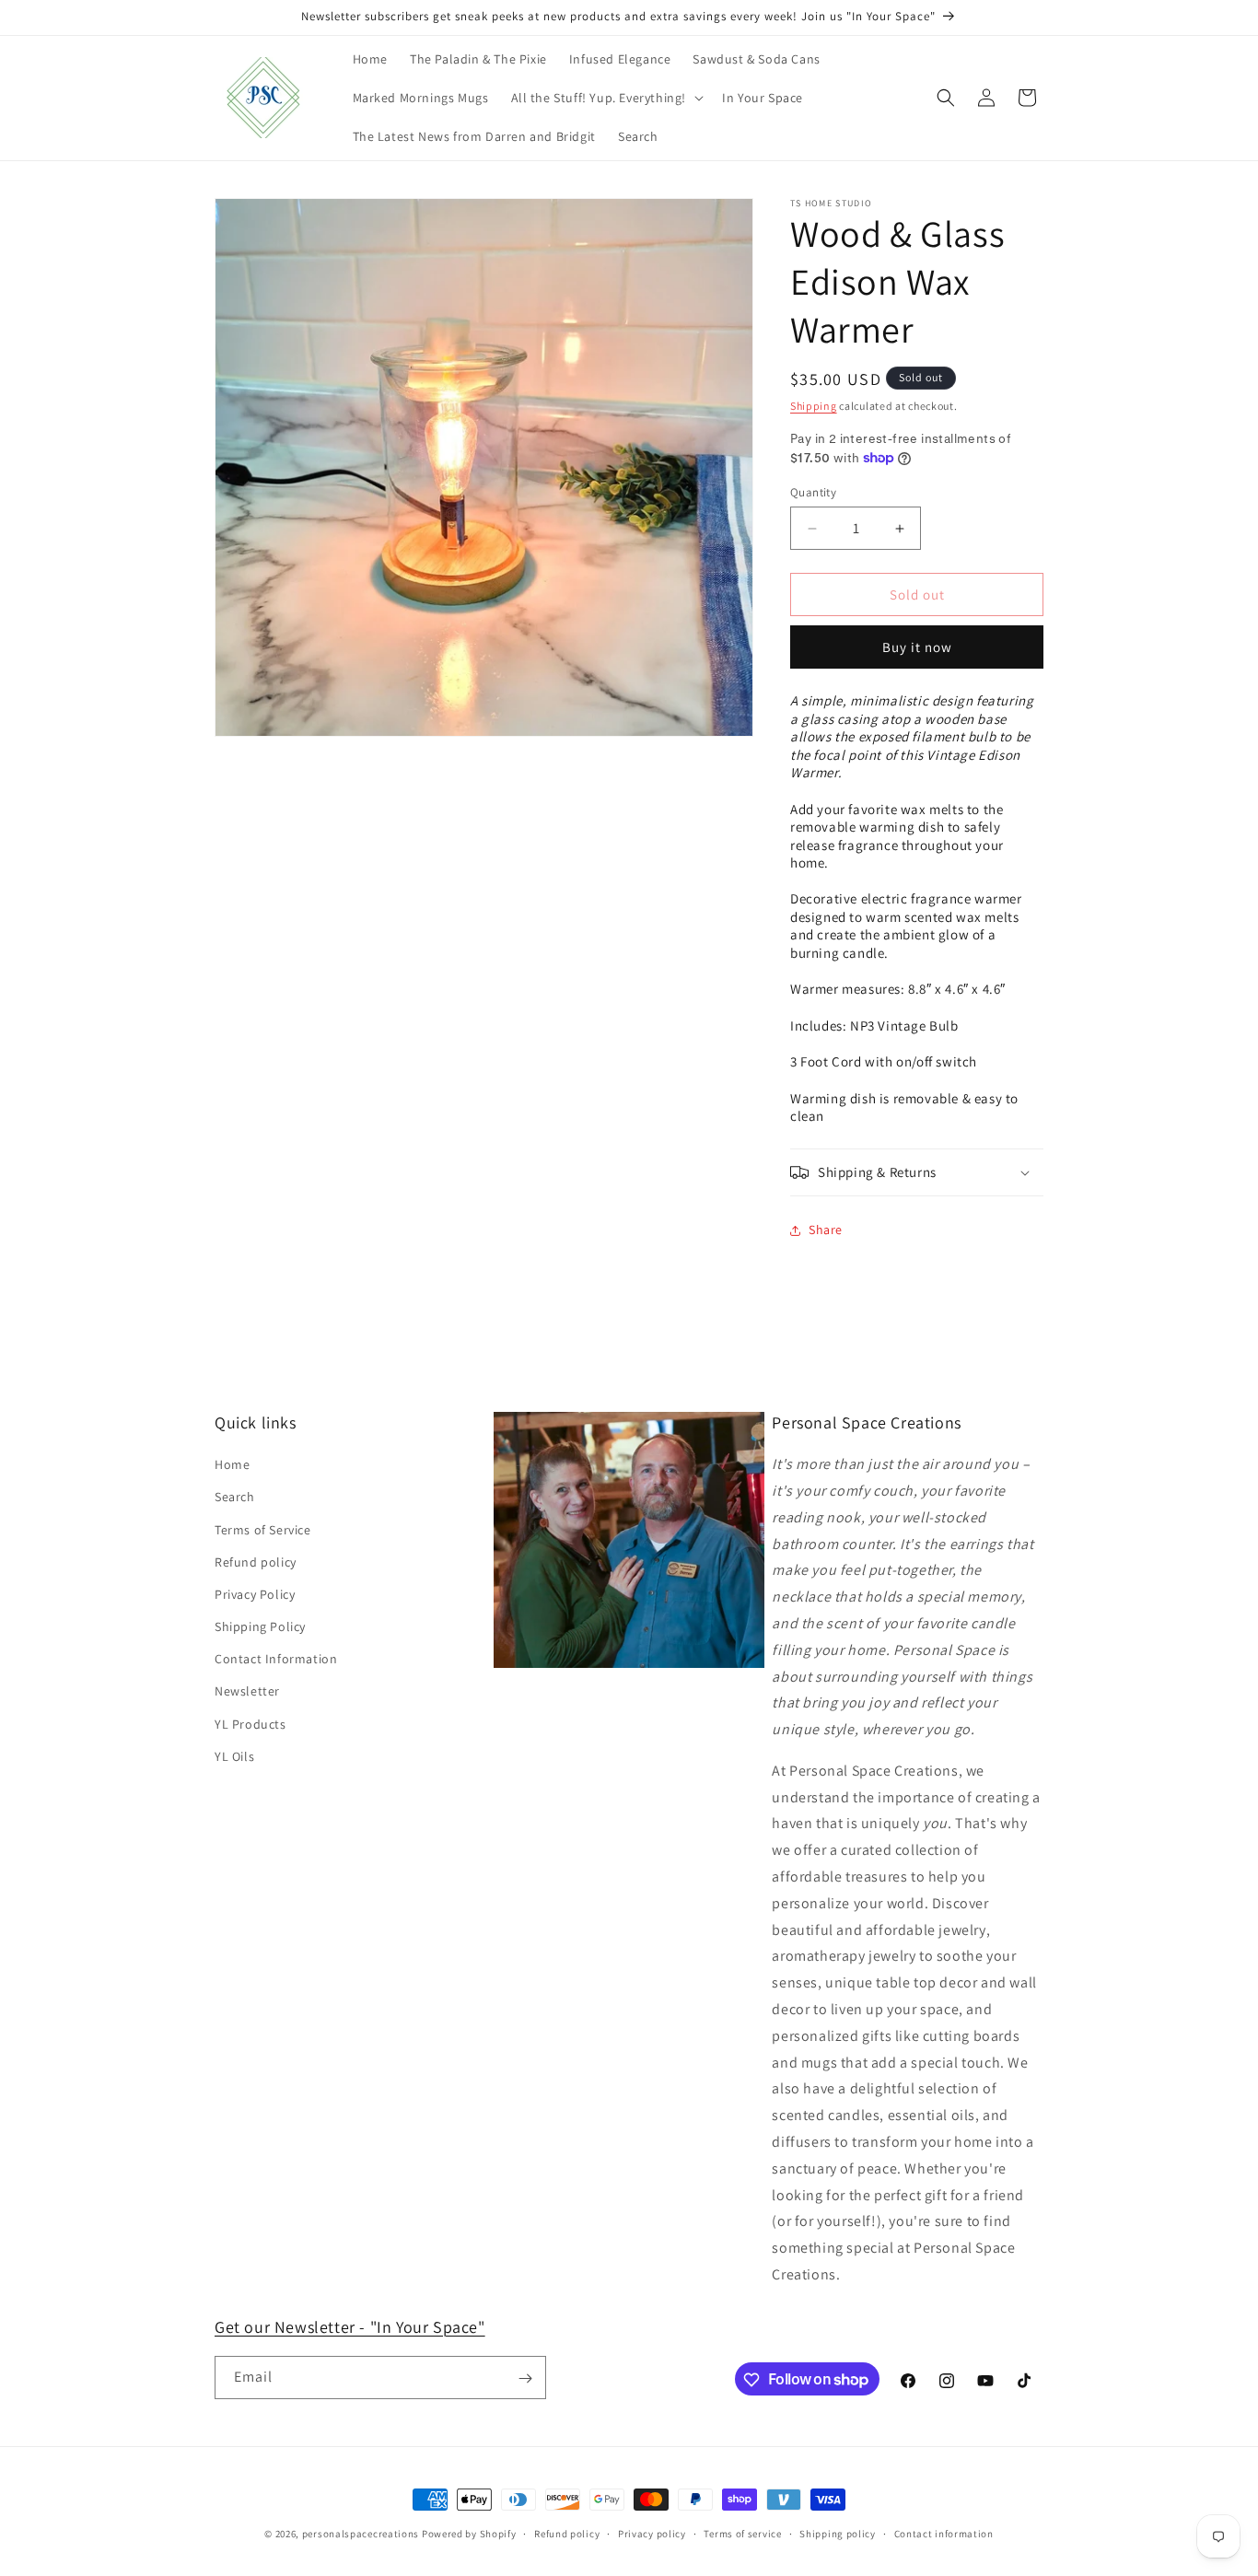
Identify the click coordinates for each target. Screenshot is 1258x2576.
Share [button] (826, 1230)
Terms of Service (263, 1530)
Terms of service (742, 2533)
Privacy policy (652, 2533)
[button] (606, 98)
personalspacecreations (361, 2534)
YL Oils (234, 1756)
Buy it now (917, 647)
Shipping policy (838, 2533)
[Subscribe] (525, 2378)
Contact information (944, 2533)
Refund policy (256, 1562)
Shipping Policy (260, 1626)
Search (235, 1498)
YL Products (250, 1724)
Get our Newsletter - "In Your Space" (350, 2327)
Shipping (814, 406)
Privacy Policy (255, 1594)
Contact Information (276, 1660)
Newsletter (247, 1692)
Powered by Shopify (469, 2534)
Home (232, 1465)
